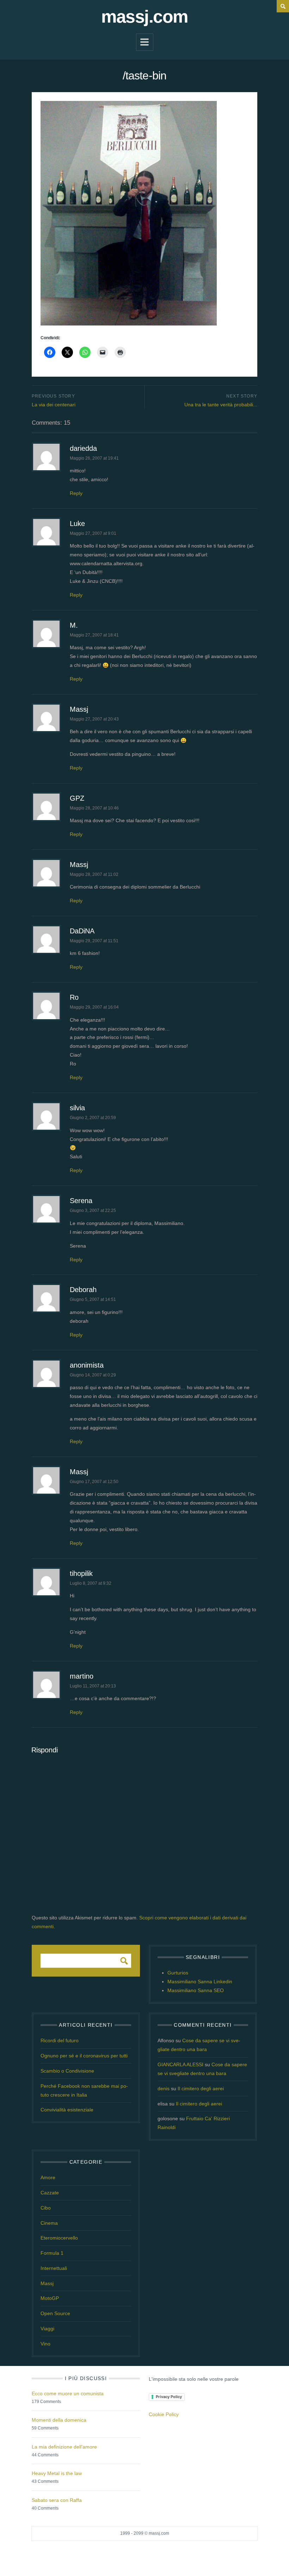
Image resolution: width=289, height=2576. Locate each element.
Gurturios (178, 1973)
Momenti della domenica (59, 2420)
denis (164, 2088)
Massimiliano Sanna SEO (196, 1990)
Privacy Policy (169, 2397)
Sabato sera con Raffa (57, 2500)
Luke (77, 524)
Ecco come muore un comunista (68, 2393)
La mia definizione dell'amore (64, 2447)
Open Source (55, 2313)
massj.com (144, 17)
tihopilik (81, 1573)
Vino (45, 2344)
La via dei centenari (54, 405)
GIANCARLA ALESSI (180, 2064)
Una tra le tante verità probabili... (221, 405)
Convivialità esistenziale (67, 2110)
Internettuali (54, 2268)
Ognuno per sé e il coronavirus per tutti (84, 2056)
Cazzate (50, 2193)
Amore (48, 2177)
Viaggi (47, 2329)
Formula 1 (52, 2253)
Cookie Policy (164, 2414)
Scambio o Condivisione (67, 2071)
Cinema (49, 2223)
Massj (79, 709)
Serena (81, 1201)
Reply (76, 493)
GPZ (77, 798)
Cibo (46, 2208)
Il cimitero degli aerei (201, 2088)
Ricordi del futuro (60, 2040)
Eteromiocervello (59, 2238)
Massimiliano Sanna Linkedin (200, 1982)
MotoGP (50, 2298)
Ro (74, 997)
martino (82, 1676)
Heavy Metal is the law (57, 2473)
